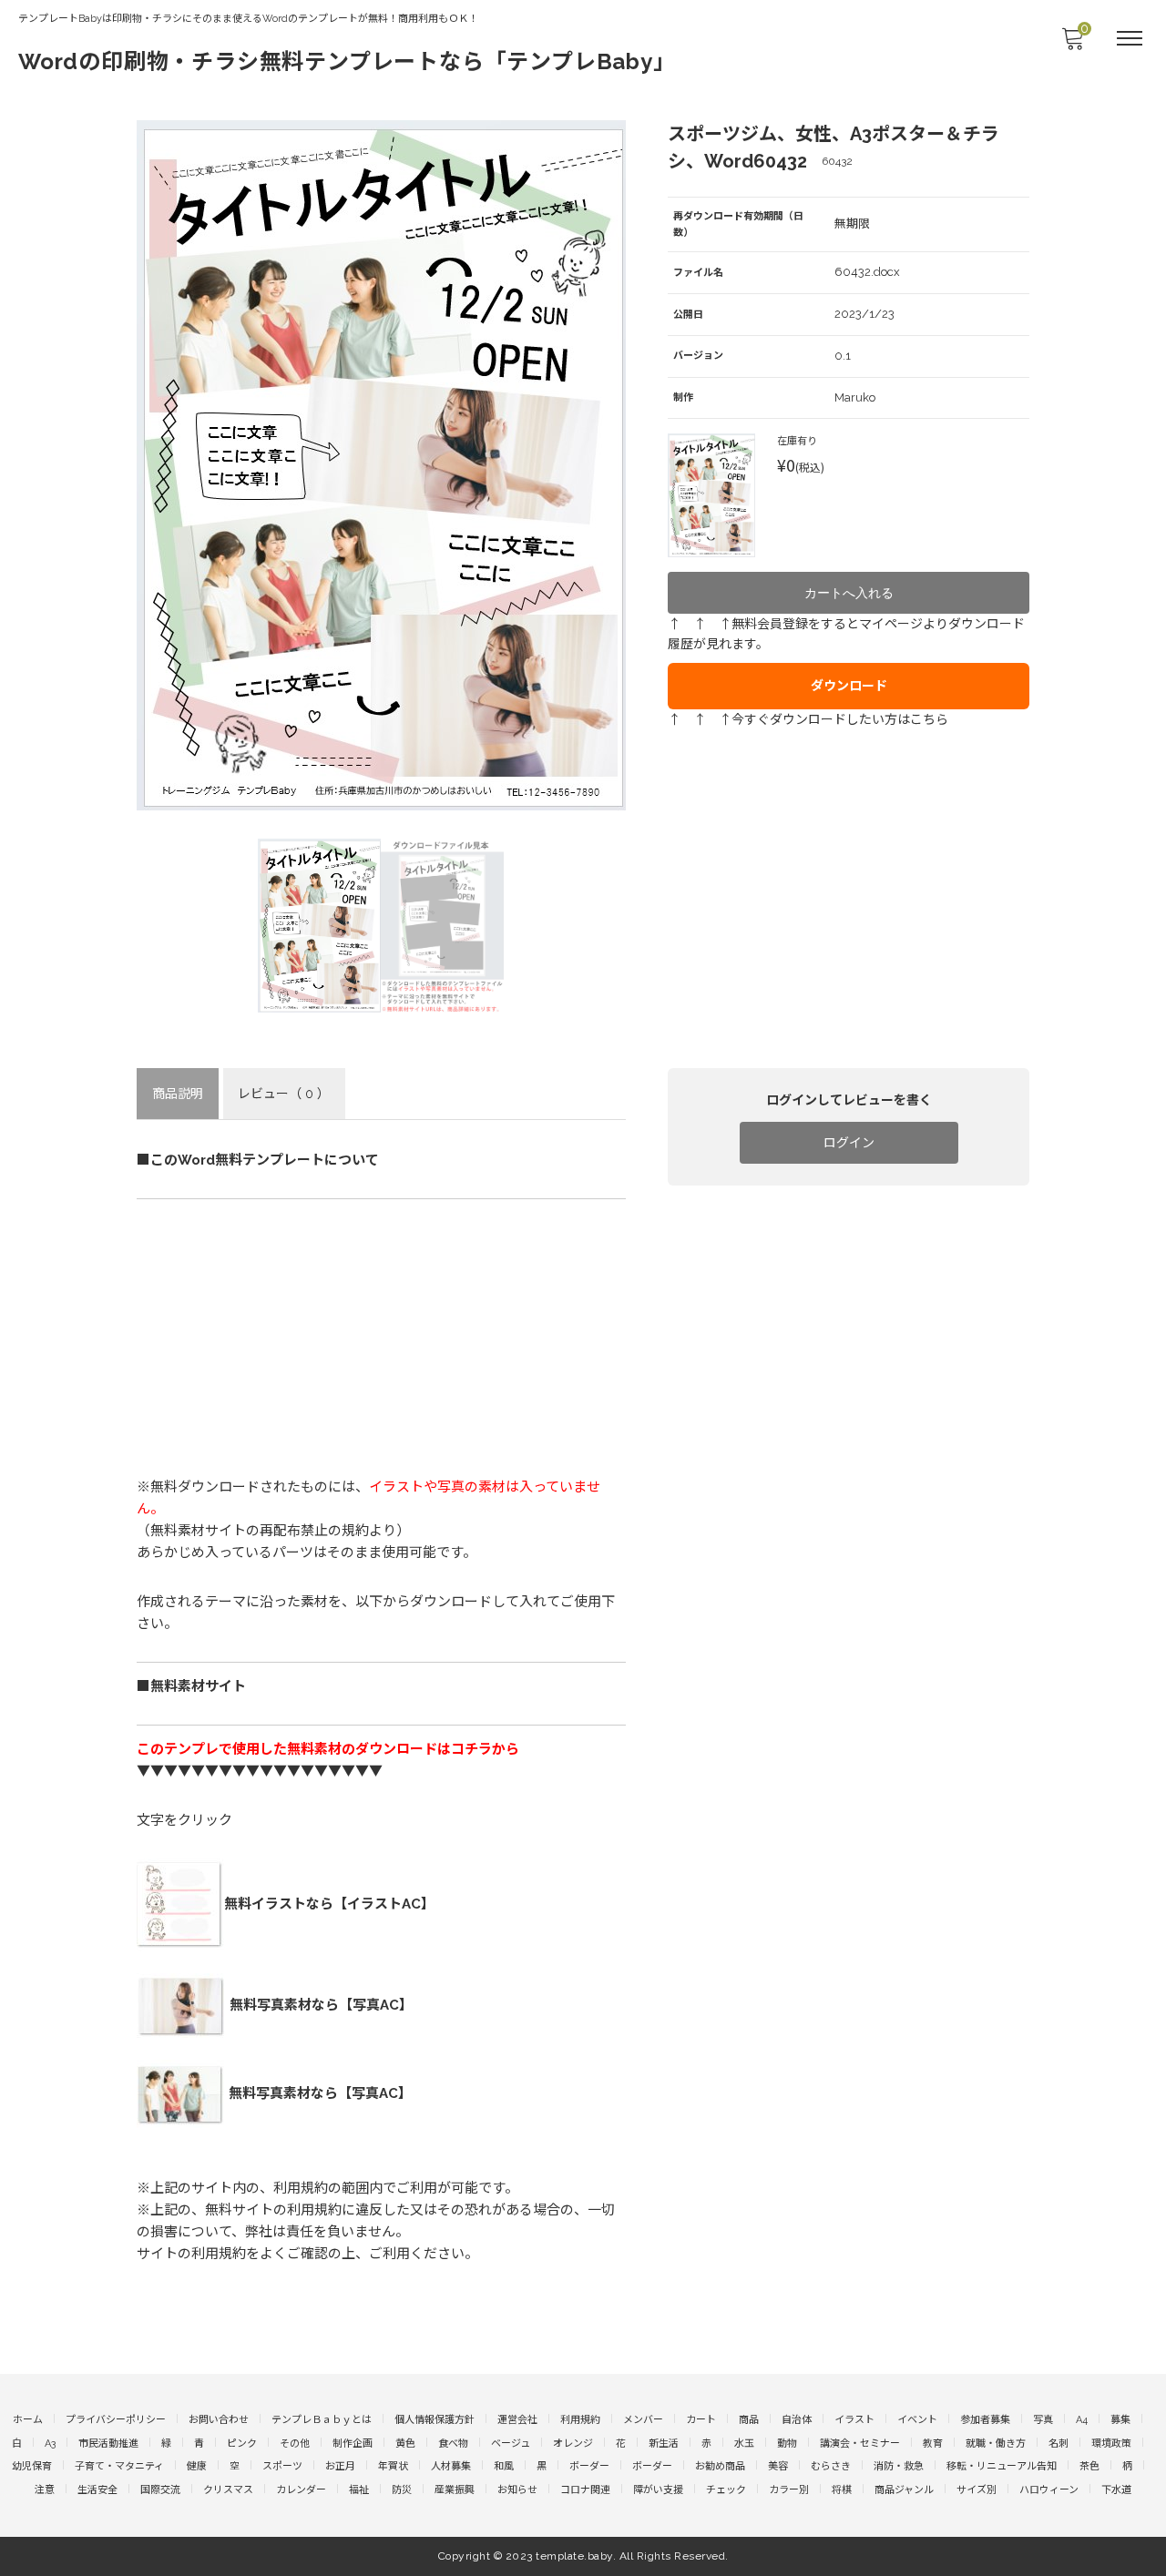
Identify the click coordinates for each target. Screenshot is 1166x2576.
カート (701, 2420)
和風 (504, 2466)
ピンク (242, 2444)
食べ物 (453, 2444)
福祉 (359, 2490)
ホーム (28, 2420)
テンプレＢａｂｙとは (322, 2420)
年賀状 (393, 2466)
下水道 (1116, 2490)
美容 (778, 2466)
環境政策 (1111, 2444)
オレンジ (573, 2444)
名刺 (1059, 2444)
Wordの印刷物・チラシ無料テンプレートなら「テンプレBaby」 (347, 61)
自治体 (797, 2420)
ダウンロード (849, 686)
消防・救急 (899, 2466)
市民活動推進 (108, 2444)
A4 (1082, 2420)
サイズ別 (977, 2490)
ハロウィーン (1049, 2490)
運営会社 (517, 2420)
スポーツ (282, 2466)
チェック (726, 2490)
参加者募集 (985, 2420)
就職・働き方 (996, 2444)
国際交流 (160, 2490)
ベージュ (511, 2444)
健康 (197, 2466)
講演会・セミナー (860, 2444)
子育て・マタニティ (119, 2466)
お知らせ (517, 2490)
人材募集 (451, 2466)
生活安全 (97, 2490)
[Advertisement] (381, 1339)
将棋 (842, 2490)
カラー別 (789, 2490)
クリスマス (228, 2490)
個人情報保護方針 (435, 2420)
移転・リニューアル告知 (1002, 2466)
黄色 (405, 2444)
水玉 (744, 2444)
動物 (787, 2444)
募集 (1120, 2420)
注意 (45, 2490)
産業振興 (455, 2490)
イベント (917, 2420)
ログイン (849, 1143)
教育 (933, 2444)
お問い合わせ (219, 2420)
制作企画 (353, 2444)
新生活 (664, 2444)
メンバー (643, 2420)
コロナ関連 (585, 2490)
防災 (402, 2490)
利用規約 (580, 2420)
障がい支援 (658, 2490)
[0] (1072, 44)
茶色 (1089, 2466)
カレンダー (301, 2490)
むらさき (831, 2466)
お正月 (340, 2466)
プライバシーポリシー (116, 2420)
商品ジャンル (904, 2490)
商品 (749, 2420)
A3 (50, 2444)
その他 (295, 2444)
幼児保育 (32, 2466)
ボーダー (589, 2466)
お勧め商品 (720, 2466)
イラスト (854, 2420)
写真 (1043, 2420)
